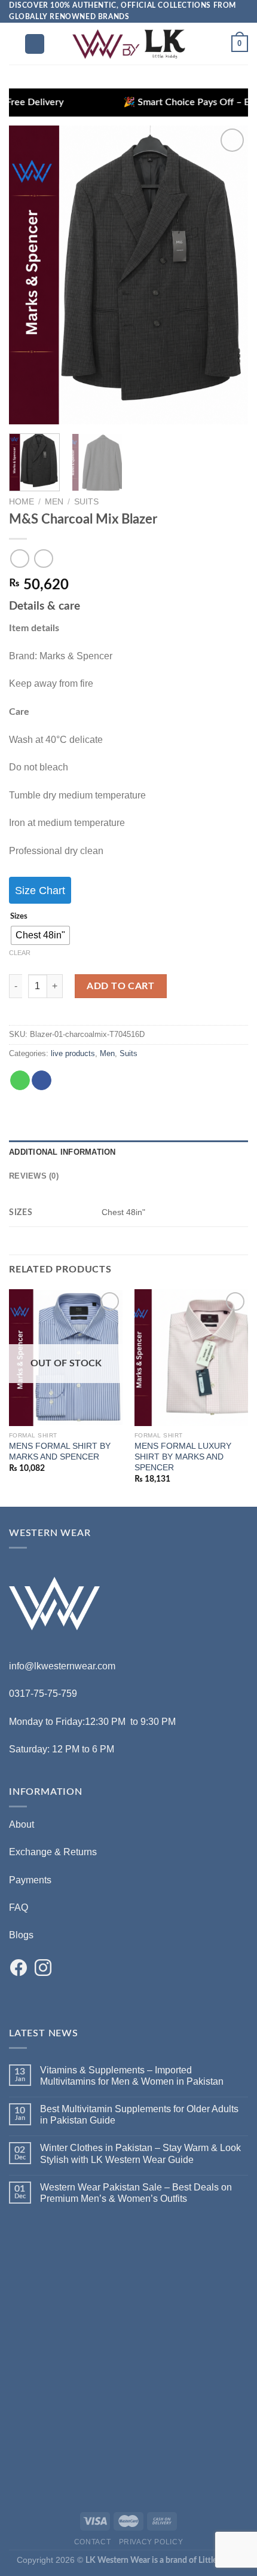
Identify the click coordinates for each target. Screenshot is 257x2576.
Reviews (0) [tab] (34, 1176)
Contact (92, 2542)
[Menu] (35, 44)
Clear (20, 953)
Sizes (19, 917)
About (22, 1824)
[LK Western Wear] (128, 44)
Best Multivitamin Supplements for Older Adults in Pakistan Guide (139, 2115)
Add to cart (120, 986)
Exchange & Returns (53, 1852)
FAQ (19, 1907)
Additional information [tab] (62, 1152)
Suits (86, 502)
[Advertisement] (128, 2357)
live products (73, 1053)
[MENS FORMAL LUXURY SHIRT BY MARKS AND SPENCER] (191, 1358)
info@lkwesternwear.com (62, 1666)
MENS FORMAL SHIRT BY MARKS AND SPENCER (60, 1451)
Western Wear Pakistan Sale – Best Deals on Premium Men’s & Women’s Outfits (136, 2193)
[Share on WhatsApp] (20, 1081)
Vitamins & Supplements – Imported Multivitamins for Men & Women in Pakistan (132, 2076)
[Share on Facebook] (42, 1081)
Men (54, 502)
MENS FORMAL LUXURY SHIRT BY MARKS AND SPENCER (183, 1457)
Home (22, 502)
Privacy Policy (151, 2542)
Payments (30, 1880)
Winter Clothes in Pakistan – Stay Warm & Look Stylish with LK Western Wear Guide (140, 2153)
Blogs (21, 1935)
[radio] (40, 935)
